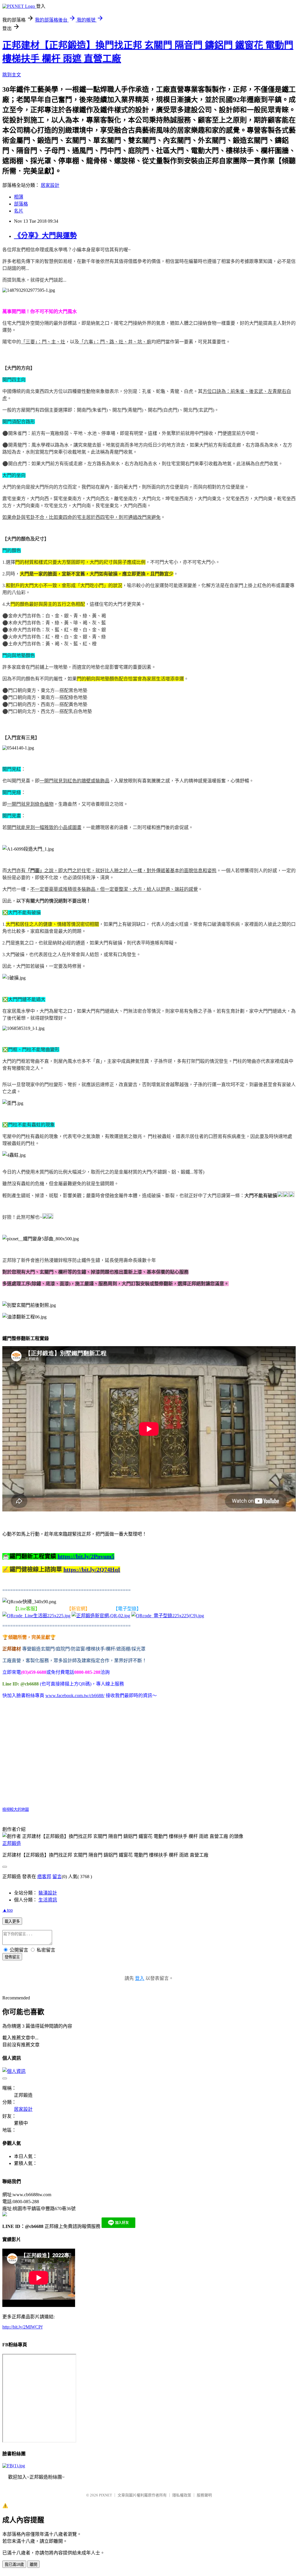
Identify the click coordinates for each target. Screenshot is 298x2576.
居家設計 (50, 185)
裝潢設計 (48, 1893)
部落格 (21, 204)
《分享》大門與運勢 (45, 236)
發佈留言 (12, 1957)
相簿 (19, 197)
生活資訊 (48, 1900)
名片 (19, 211)
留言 (57, 1877)
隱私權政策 (182, 2495)
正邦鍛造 (12, 1843)
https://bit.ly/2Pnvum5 (86, 1556)
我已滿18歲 (14, 2564)
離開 (33, 2564)
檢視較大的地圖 (16, 1809)
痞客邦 (44, 1877)
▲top (8, 1910)
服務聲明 (204, 2495)
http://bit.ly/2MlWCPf (22, 2327)
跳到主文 (12, 75)
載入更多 (12, 1921)
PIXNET (105, 2495)
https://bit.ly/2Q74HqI (92, 1569)
